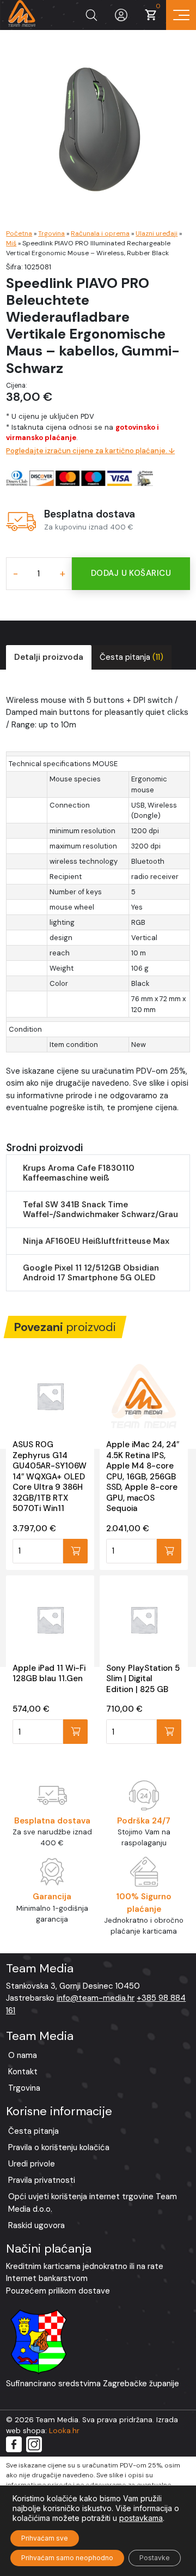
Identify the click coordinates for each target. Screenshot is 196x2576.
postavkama (141, 2518)
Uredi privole (32, 2164)
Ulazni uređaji (157, 233)
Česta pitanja (131, 657)
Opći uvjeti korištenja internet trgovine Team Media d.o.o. (93, 2203)
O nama (23, 2055)
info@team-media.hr (96, 1998)
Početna (19, 233)
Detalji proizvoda (49, 657)
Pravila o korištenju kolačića (59, 2147)
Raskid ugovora (36, 2225)
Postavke (155, 2558)
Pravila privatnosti (42, 2180)
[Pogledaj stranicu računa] (121, 15)
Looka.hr (64, 2431)
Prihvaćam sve (45, 2538)
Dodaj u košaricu (131, 573)
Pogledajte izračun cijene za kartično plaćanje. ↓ (90, 451)
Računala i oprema (100, 233)
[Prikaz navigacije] (181, 15)
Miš (11, 243)
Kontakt (23, 2072)
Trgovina (51, 233)
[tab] (49, 657)
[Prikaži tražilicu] (91, 15)
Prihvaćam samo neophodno (67, 2558)
